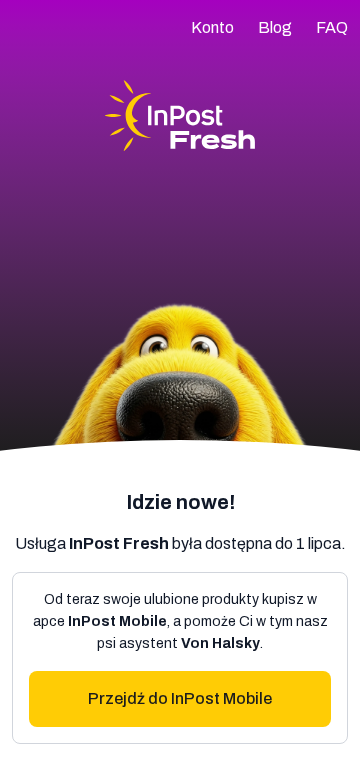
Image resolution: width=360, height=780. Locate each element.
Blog (275, 27)
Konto (212, 27)
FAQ (332, 27)
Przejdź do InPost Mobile (180, 698)
